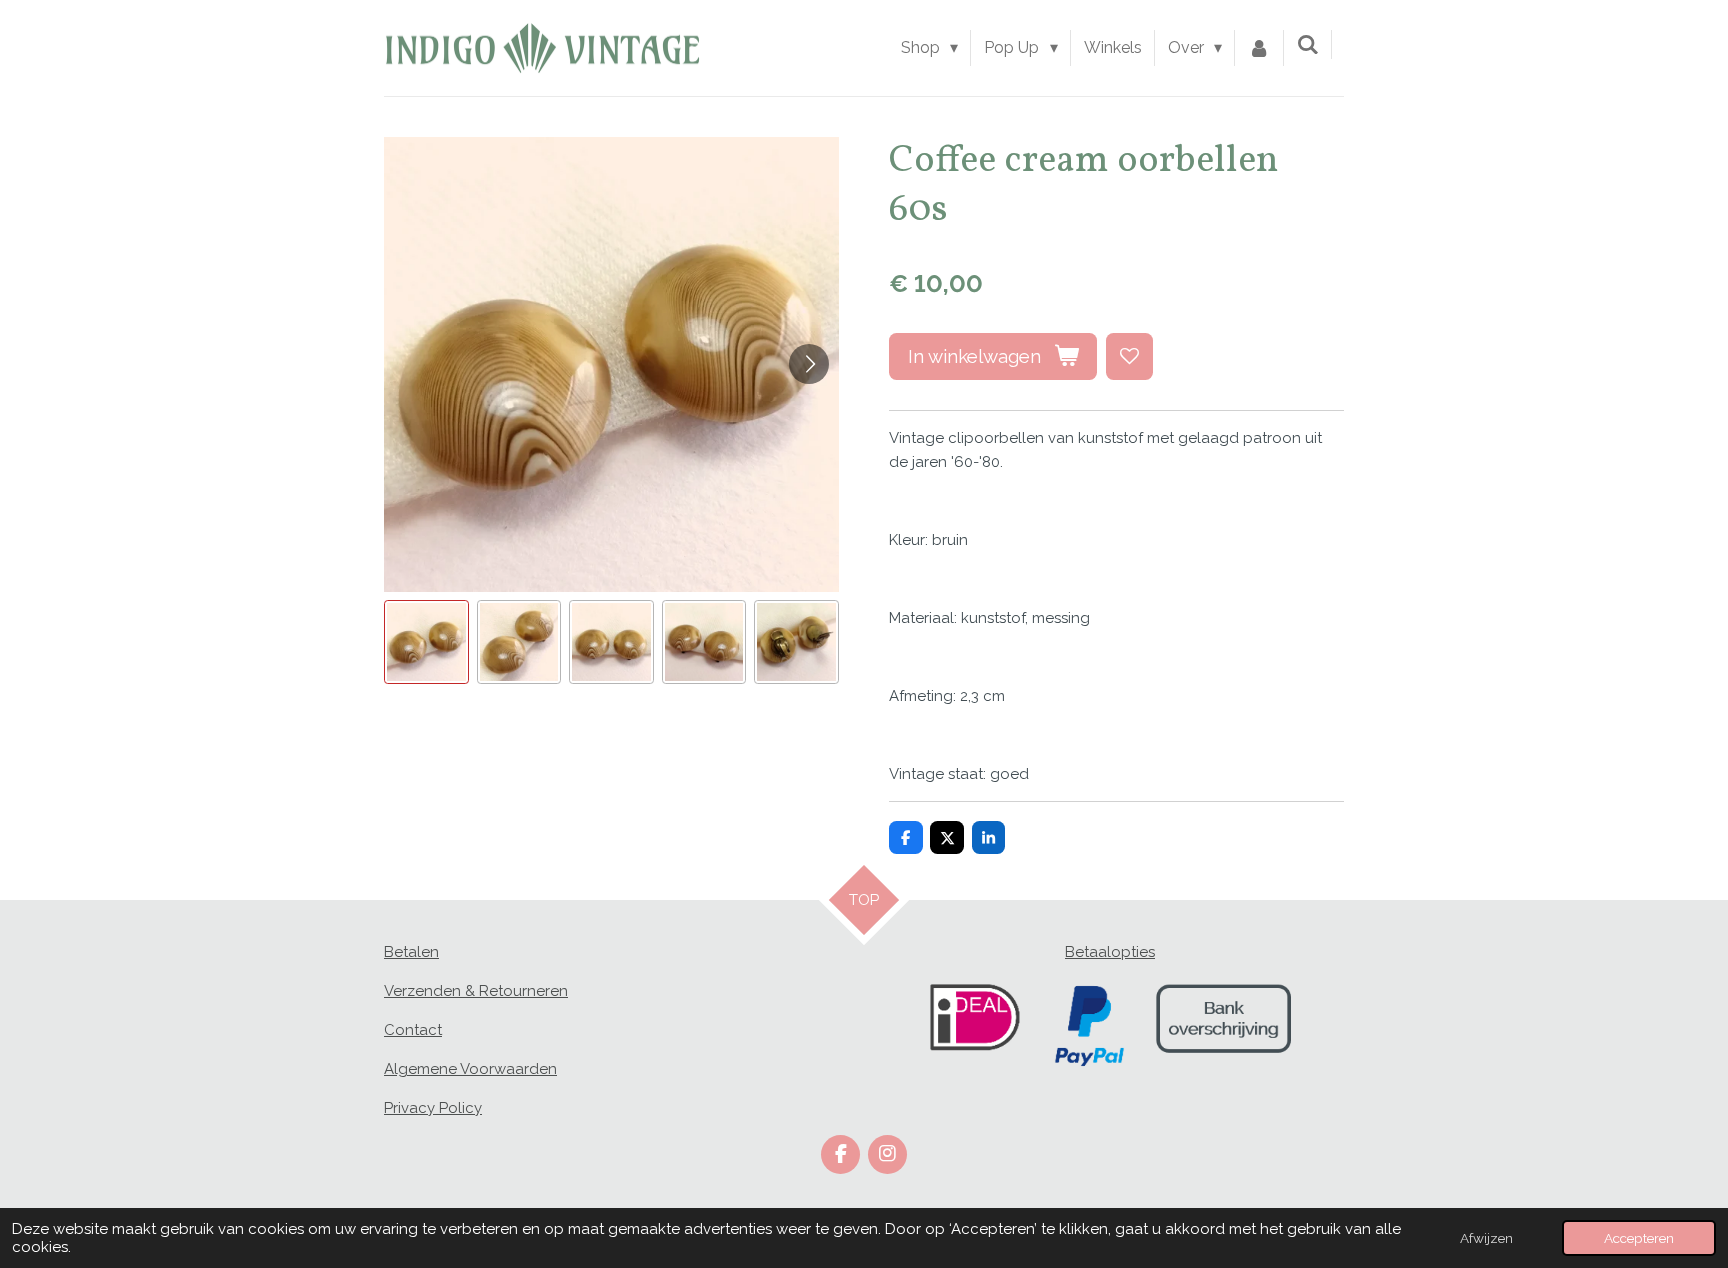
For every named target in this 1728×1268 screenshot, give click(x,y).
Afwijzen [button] (1486, 1238)
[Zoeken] (1308, 44)
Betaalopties (1110, 952)
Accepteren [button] (1639, 1238)
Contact (413, 1030)
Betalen (411, 952)
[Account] (1259, 48)
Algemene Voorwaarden (470, 1069)
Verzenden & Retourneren (476, 991)
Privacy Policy (433, 1108)
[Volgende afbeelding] (809, 364)
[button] (426, 642)
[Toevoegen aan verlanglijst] (1129, 356)
